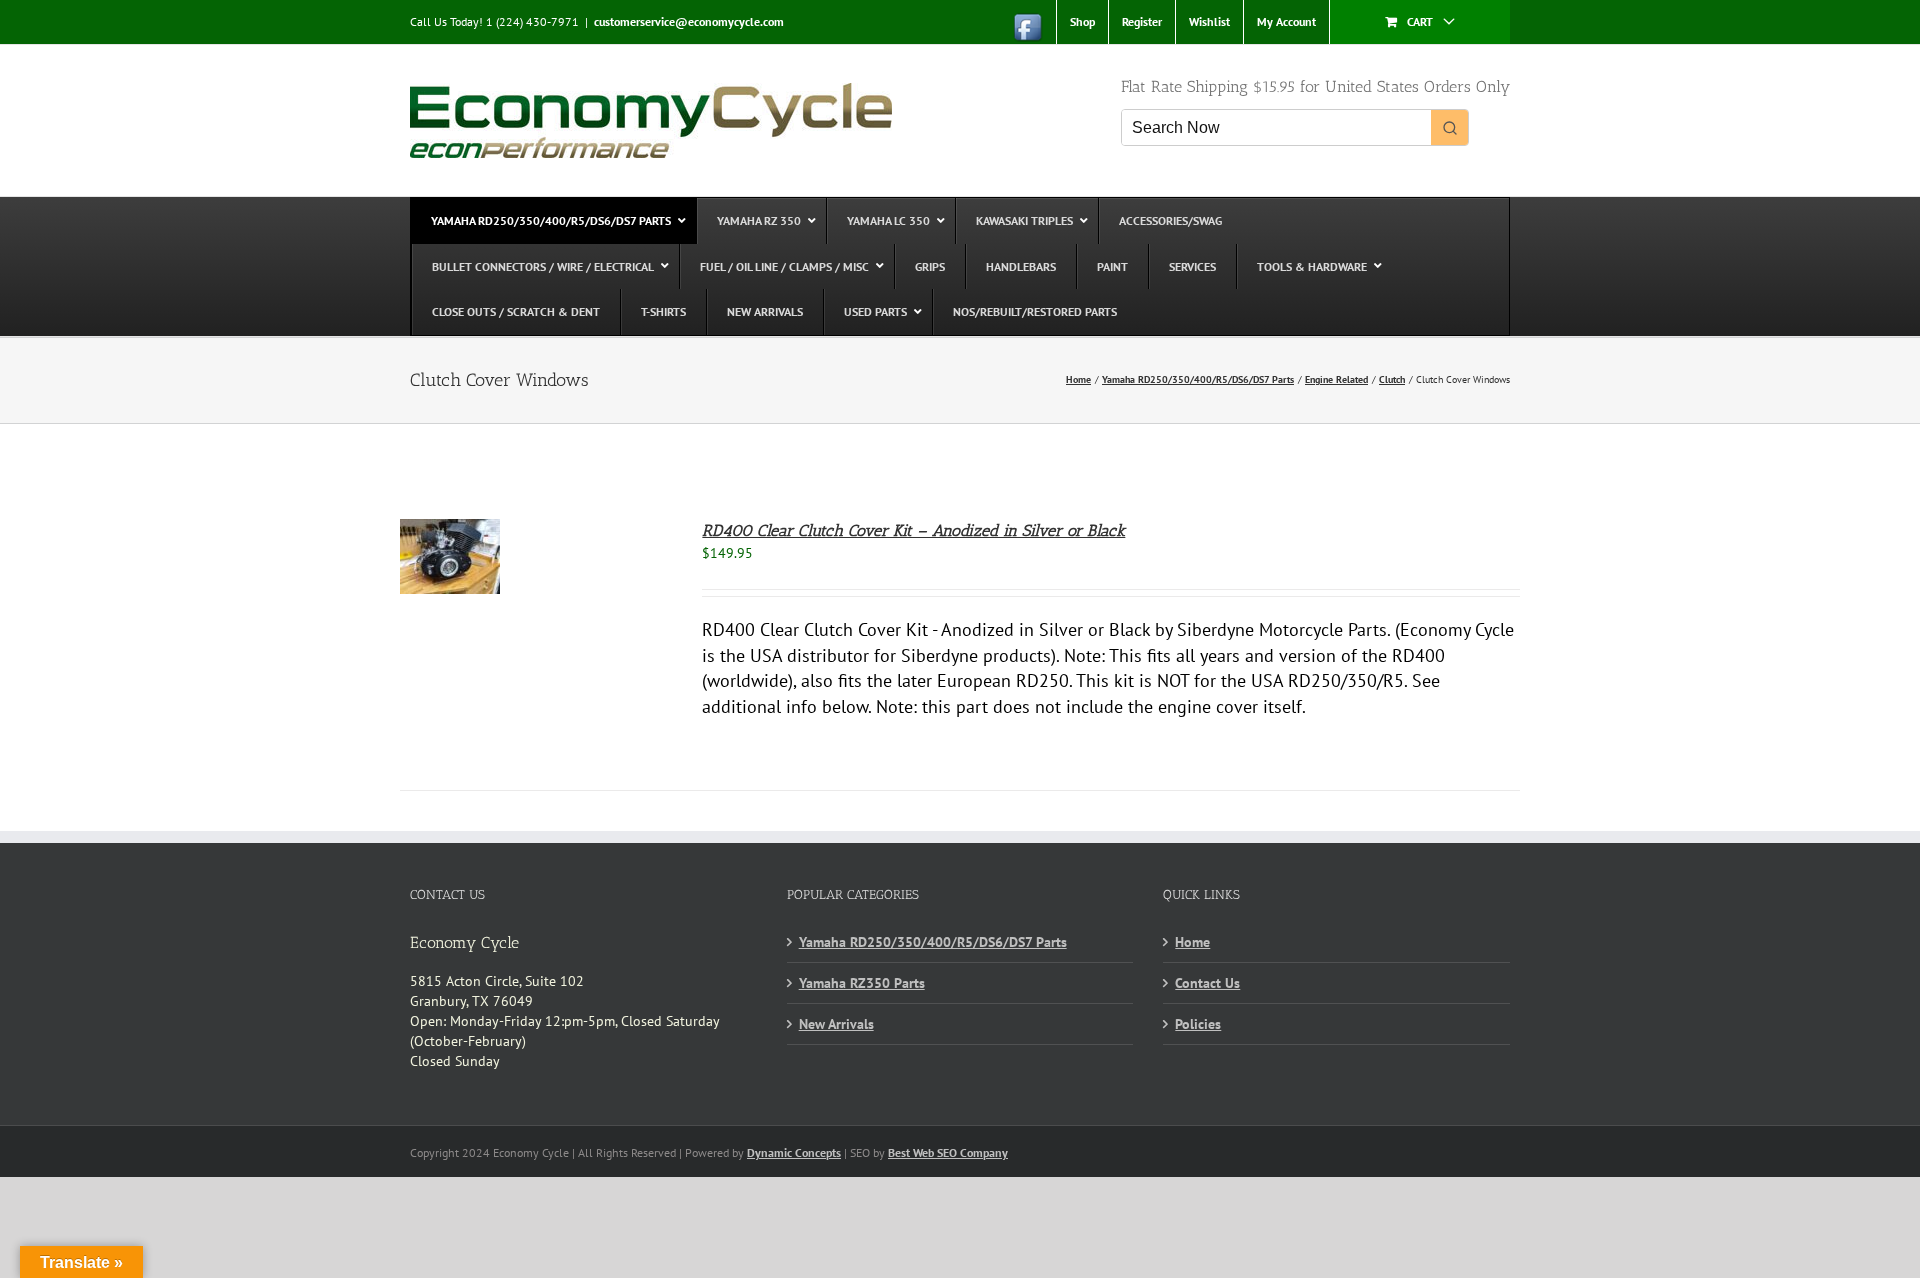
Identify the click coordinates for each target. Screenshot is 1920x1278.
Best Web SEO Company (948, 1152)
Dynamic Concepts (794, 1152)
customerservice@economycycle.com (689, 21)
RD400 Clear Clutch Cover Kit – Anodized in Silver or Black (913, 530)
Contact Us (1207, 983)
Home (1192, 942)
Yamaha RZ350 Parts (862, 983)
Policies (1198, 1024)
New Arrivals (836, 1024)
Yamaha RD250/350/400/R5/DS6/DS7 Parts (933, 942)
